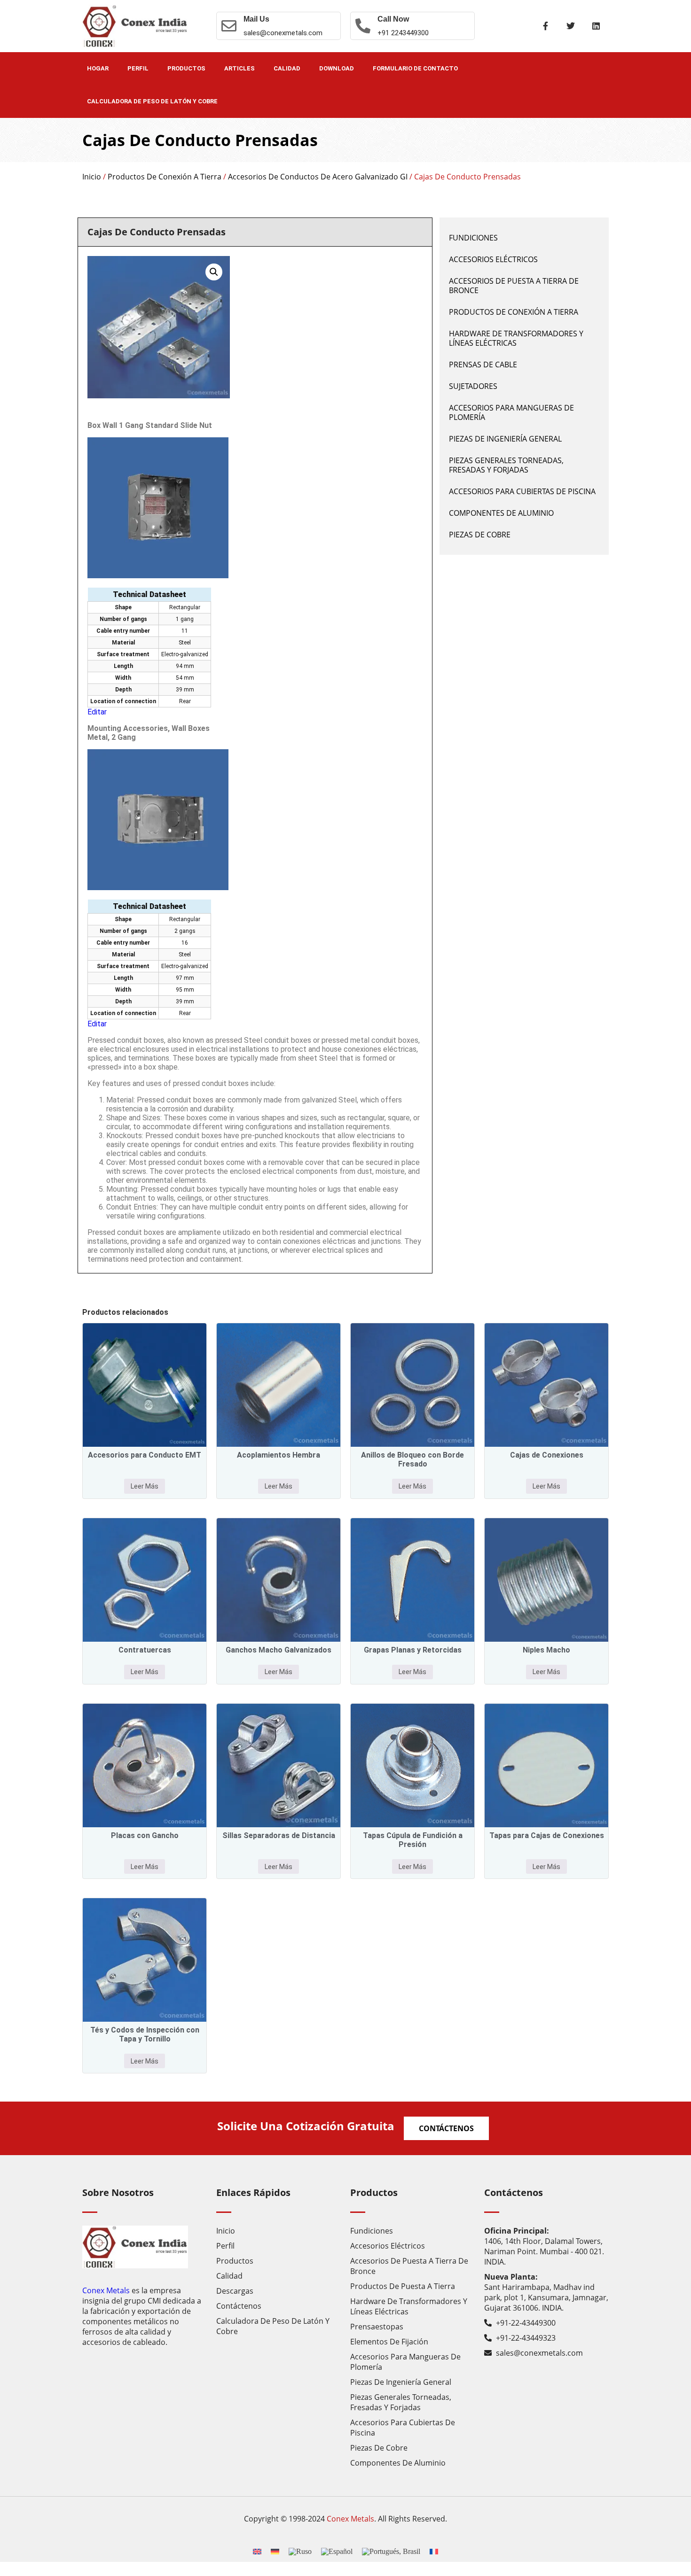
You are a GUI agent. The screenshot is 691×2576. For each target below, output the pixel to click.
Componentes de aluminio (501, 513)
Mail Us (256, 19)
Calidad (287, 68)
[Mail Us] (229, 26)
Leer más (145, 1486)
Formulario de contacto (415, 68)
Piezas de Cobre (480, 535)
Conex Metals (106, 2290)
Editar (97, 712)
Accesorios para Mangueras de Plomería (511, 412)
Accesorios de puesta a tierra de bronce (514, 286)
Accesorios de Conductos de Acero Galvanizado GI (318, 177)
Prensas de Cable (483, 365)
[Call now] (363, 26)
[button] (214, 272)
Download (337, 68)
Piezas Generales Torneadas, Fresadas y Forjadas (506, 465)
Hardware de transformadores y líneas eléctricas (516, 338)
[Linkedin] (596, 26)
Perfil (138, 68)
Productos (186, 68)
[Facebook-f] (545, 26)
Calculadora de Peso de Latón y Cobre (152, 101)
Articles (239, 68)
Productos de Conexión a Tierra (165, 177)
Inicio (92, 177)
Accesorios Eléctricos (493, 259)
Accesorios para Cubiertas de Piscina (522, 491)
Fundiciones (473, 238)
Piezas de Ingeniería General (505, 439)
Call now (393, 19)
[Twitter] (571, 26)
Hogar (98, 68)
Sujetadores (473, 386)
